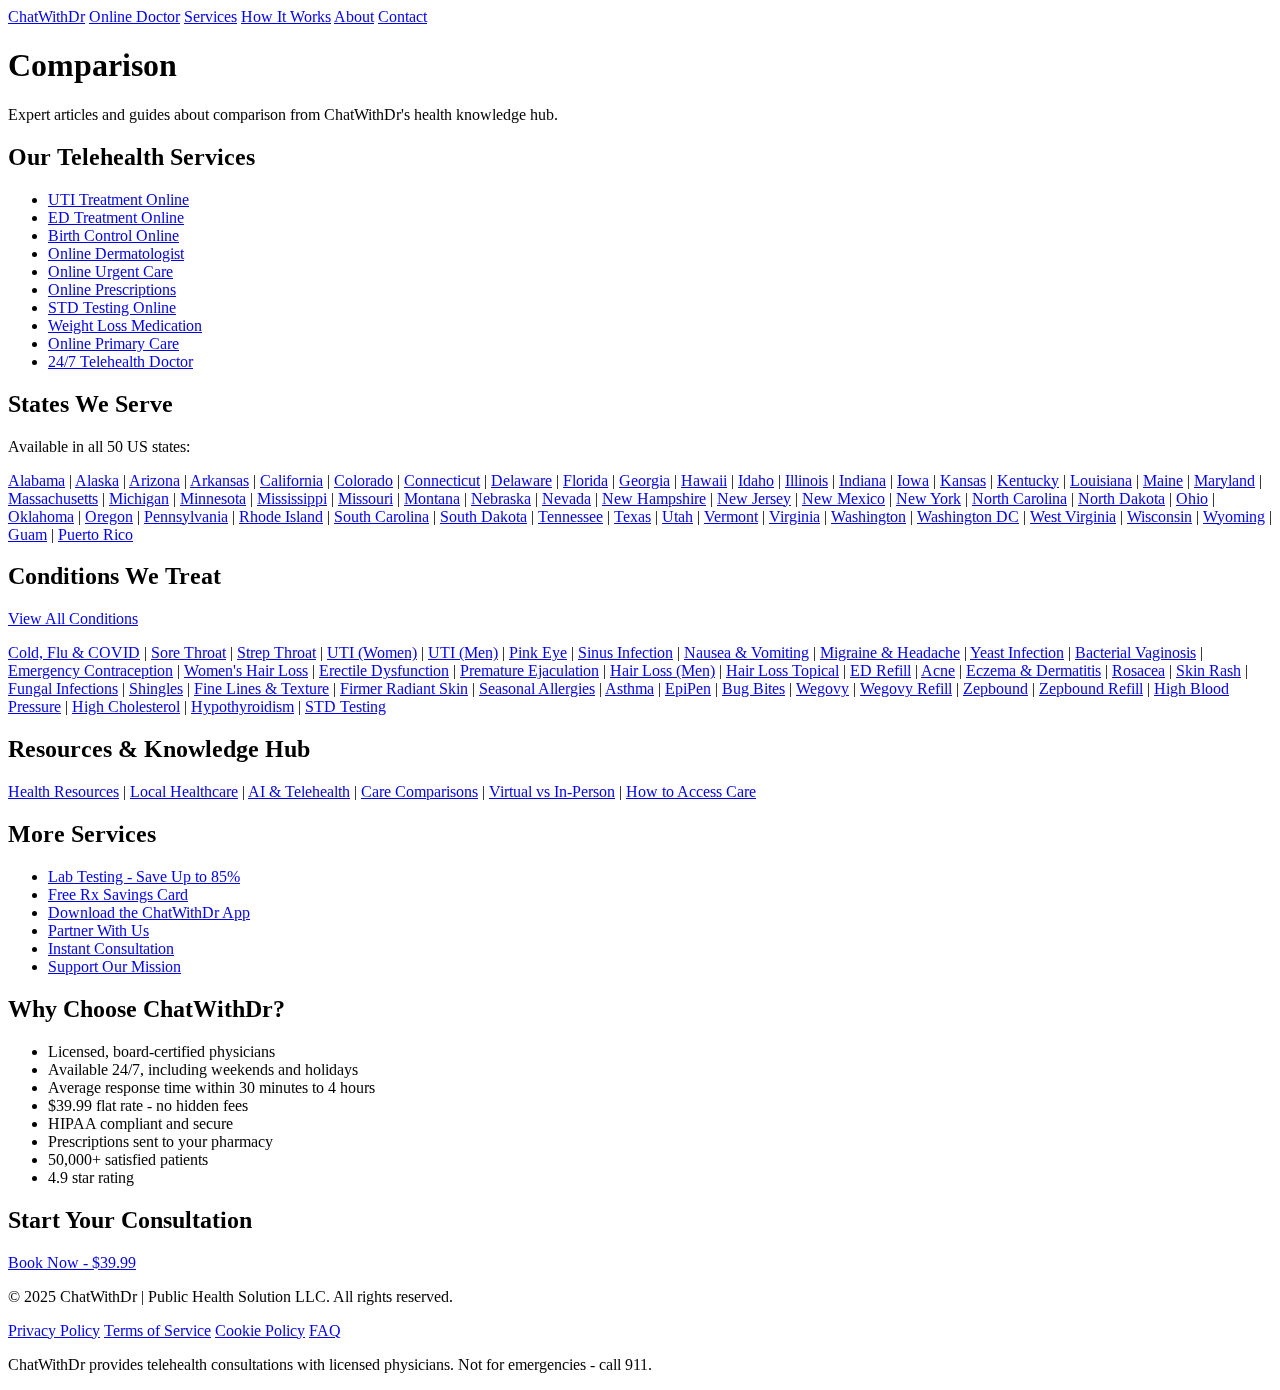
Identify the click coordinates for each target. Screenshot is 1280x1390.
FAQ (325, 1330)
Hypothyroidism (242, 706)
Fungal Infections (63, 688)
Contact (402, 16)
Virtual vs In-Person (552, 791)
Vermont (731, 516)
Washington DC (968, 516)
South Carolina (381, 516)
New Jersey (754, 498)
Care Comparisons (419, 791)
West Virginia (1073, 516)
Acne (938, 670)
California (291, 480)
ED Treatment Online (116, 217)
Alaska (97, 480)
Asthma (629, 688)
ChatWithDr (46, 16)
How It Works (286, 16)
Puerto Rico (95, 534)
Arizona (154, 480)
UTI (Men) (463, 652)
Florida (585, 480)
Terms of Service (157, 1330)
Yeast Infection (1017, 652)
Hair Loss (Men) (662, 670)
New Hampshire (654, 498)
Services (210, 16)
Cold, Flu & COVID (74, 652)
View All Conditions (73, 618)
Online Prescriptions (112, 289)
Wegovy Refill (906, 688)
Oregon (109, 516)
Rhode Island (281, 516)
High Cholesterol (126, 706)
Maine (1163, 480)
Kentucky (1028, 480)
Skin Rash (1208, 670)
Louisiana (1101, 480)
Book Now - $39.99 (72, 1262)
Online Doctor (134, 16)
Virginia (794, 516)
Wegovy (822, 688)
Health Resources (63, 791)
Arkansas (219, 480)
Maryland (1224, 480)
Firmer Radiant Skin (404, 688)
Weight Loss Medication (125, 325)
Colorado (363, 480)
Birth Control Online (113, 235)
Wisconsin (1159, 516)
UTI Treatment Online (118, 199)
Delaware (521, 480)
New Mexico (843, 498)
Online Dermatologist (116, 253)
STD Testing (345, 706)
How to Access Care (691, 791)
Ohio (1192, 498)
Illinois (806, 480)
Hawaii (704, 480)
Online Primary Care (113, 343)
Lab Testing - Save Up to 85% (144, 876)
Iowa (913, 480)
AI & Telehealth (299, 791)
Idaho (756, 480)
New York (928, 498)
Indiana (862, 480)
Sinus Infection (625, 652)
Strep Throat (276, 652)
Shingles (156, 688)
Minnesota (213, 498)
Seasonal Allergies (537, 688)
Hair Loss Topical (782, 670)
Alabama (36, 480)
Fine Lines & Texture (261, 688)
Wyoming (1234, 516)
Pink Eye (538, 652)
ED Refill (880, 670)
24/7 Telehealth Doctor (120, 361)
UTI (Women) (372, 652)
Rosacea (1138, 670)
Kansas (963, 480)
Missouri (365, 498)
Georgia (644, 480)
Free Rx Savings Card (118, 894)
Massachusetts (53, 498)
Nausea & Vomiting (746, 652)
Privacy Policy (54, 1330)
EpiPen (688, 688)
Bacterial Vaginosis (1135, 652)
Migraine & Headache (890, 652)
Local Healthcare (184, 791)
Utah (677, 516)
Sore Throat (188, 652)
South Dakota (483, 516)
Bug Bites (753, 688)
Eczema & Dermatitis (1033, 670)
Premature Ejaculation (529, 670)
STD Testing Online (112, 307)
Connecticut (442, 480)
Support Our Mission (114, 966)
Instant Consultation (111, 948)
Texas (632, 516)
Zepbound (995, 688)
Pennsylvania (186, 516)
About (354, 16)
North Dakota (1121, 498)
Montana (432, 498)
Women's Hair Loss (246, 670)
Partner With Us (98, 930)
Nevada (566, 498)
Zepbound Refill (1091, 688)
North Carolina (1019, 498)
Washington (868, 516)
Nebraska (501, 498)
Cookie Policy (260, 1330)
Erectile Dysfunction (384, 670)
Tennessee (570, 516)
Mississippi (292, 498)
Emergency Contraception (90, 670)
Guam (27, 534)
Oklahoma (41, 516)
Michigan (139, 498)
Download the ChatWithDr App (149, 912)
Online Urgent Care (110, 271)
